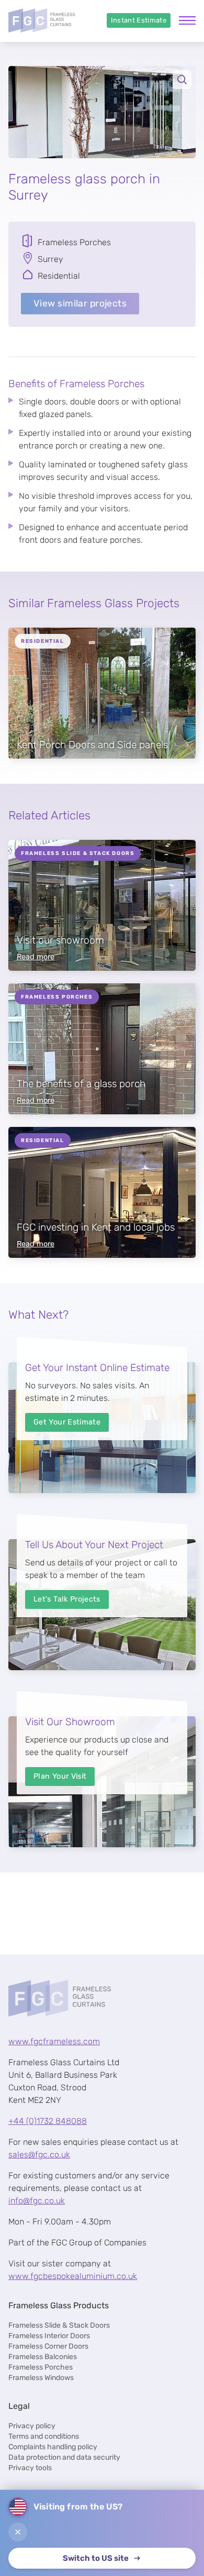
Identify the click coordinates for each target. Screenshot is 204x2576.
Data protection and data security (64, 2457)
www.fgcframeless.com (54, 2041)
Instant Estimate (139, 20)
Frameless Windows (41, 2378)
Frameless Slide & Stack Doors (59, 2325)
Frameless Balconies (43, 2357)
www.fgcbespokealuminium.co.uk (73, 2276)
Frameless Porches (41, 2367)
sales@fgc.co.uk (39, 2155)
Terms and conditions (44, 2436)
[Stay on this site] (18, 2532)
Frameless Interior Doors (49, 2336)
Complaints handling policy (53, 2447)
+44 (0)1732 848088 (48, 2121)
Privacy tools (30, 2468)
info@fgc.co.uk (37, 2201)
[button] (102, 112)
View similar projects (80, 303)
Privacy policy (32, 2426)
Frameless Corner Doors (48, 2346)
